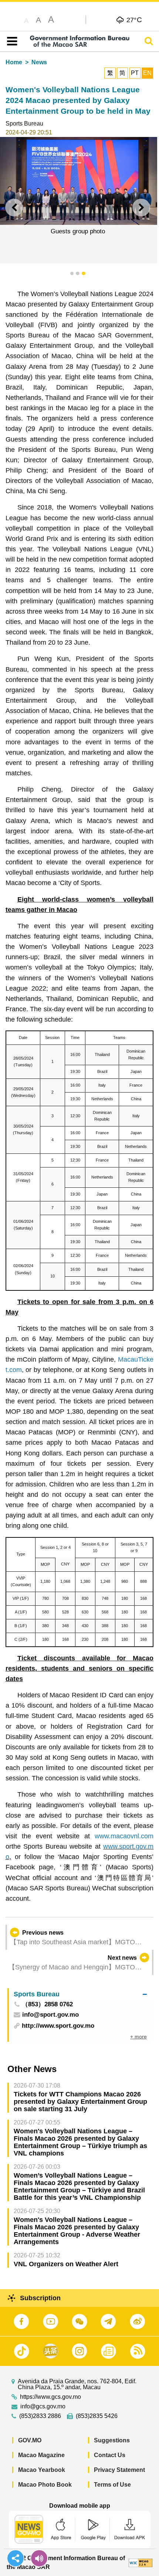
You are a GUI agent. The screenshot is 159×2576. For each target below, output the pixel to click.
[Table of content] (11, 41)
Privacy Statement (119, 2470)
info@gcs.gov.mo (43, 2407)
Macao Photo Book (45, 2485)
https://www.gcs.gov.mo (50, 2397)
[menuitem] (80, 1994)
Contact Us (110, 2455)
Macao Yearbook (42, 2470)
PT (135, 73)
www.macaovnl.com (124, 1836)
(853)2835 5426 (97, 2416)
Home (14, 62)
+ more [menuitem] (138, 2037)
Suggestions (112, 2440)
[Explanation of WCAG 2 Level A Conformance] (141, 2563)
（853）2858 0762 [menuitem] (47, 2005)
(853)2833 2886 (40, 2416)
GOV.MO (30, 2440)
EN (147, 73)
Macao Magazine (41, 2455)
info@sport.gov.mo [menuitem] (50, 2015)
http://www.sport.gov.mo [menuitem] (58, 2026)
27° (134, 20)
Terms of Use (112, 2485)
